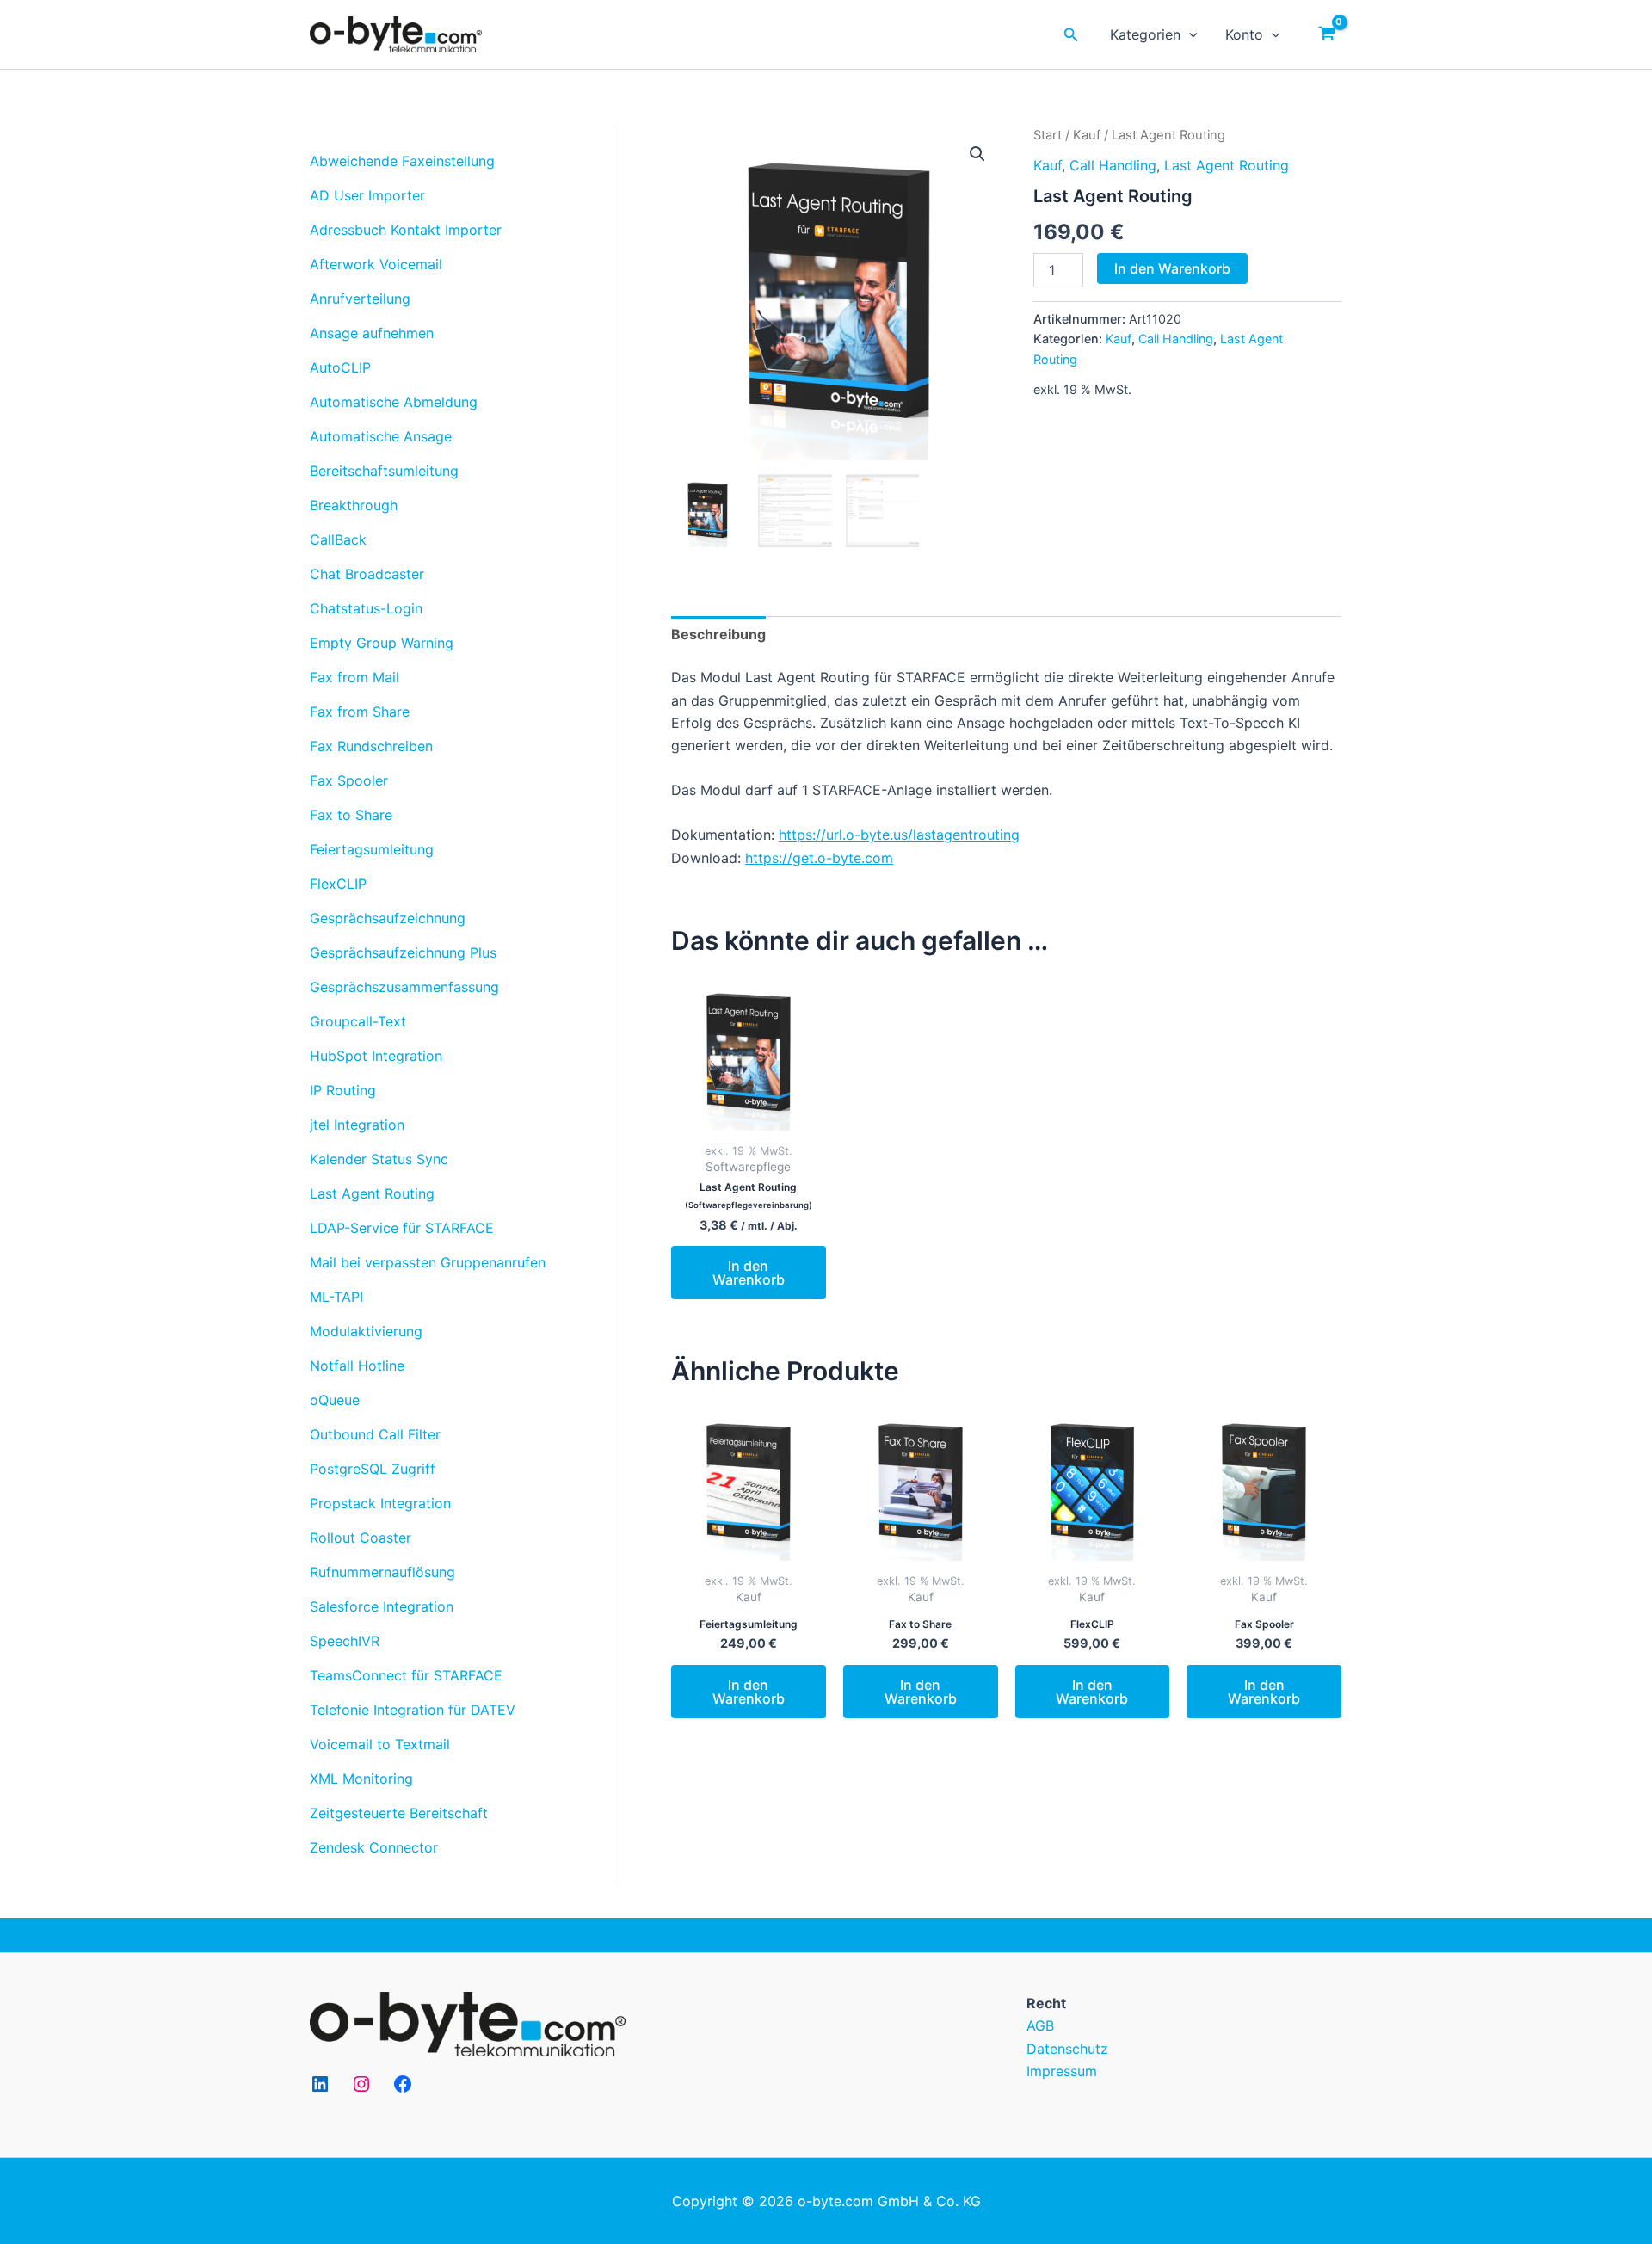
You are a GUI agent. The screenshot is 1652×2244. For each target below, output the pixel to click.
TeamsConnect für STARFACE (406, 1675)
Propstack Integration (380, 1503)
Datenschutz (1067, 2049)
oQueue (335, 1400)
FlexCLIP (338, 884)
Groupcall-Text (358, 1021)
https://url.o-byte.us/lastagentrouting (899, 835)
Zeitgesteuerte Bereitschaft (399, 1813)
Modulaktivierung (366, 1331)
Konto (1244, 34)
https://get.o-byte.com (819, 858)
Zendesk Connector (374, 1847)
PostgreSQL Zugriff (373, 1469)
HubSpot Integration (376, 1056)
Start (1048, 135)
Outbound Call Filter (375, 1434)
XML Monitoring (361, 1779)
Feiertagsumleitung (372, 849)
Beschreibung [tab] (718, 634)
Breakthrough (354, 505)
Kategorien (1145, 34)
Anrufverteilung (360, 299)
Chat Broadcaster (367, 574)
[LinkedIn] (320, 2084)
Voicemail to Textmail (380, 1744)
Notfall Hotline (357, 1366)
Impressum (1062, 2071)
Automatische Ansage (381, 436)
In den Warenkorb (1172, 268)
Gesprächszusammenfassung (404, 987)
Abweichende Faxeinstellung (402, 161)
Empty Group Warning (382, 643)
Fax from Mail (354, 677)
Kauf (1087, 135)
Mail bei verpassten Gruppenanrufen (428, 1262)
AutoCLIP (340, 367)
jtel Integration (357, 1125)
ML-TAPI (336, 1297)
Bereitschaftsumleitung (384, 471)
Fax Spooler (349, 780)
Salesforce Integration (382, 1606)
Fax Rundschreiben (371, 746)
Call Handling (1113, 165)
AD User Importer (367, 195)
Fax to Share (351, 815)
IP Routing (343, 1090)
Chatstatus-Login (366, 608)
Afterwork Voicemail (376, 264)
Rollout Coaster (361, 1538)
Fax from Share (360, 712)
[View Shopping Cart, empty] (1326, 34)
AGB (1040, 2025)
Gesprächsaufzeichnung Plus (403, 952)
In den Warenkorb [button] (749, 1273)
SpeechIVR (345, 1641)
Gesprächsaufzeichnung (388, 918)
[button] (977, 154)
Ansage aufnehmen (372, 333)
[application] (1189, 34)
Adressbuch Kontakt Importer (406, 230)
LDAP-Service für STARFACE (402, 1228)
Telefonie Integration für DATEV (413, 1710)
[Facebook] (403, 2084)
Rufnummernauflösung (382, 1572)
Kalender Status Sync (379, 1159)
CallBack (338, 539)
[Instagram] (361, 2084)
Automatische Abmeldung (394, 402)
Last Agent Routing (372, 1193)
